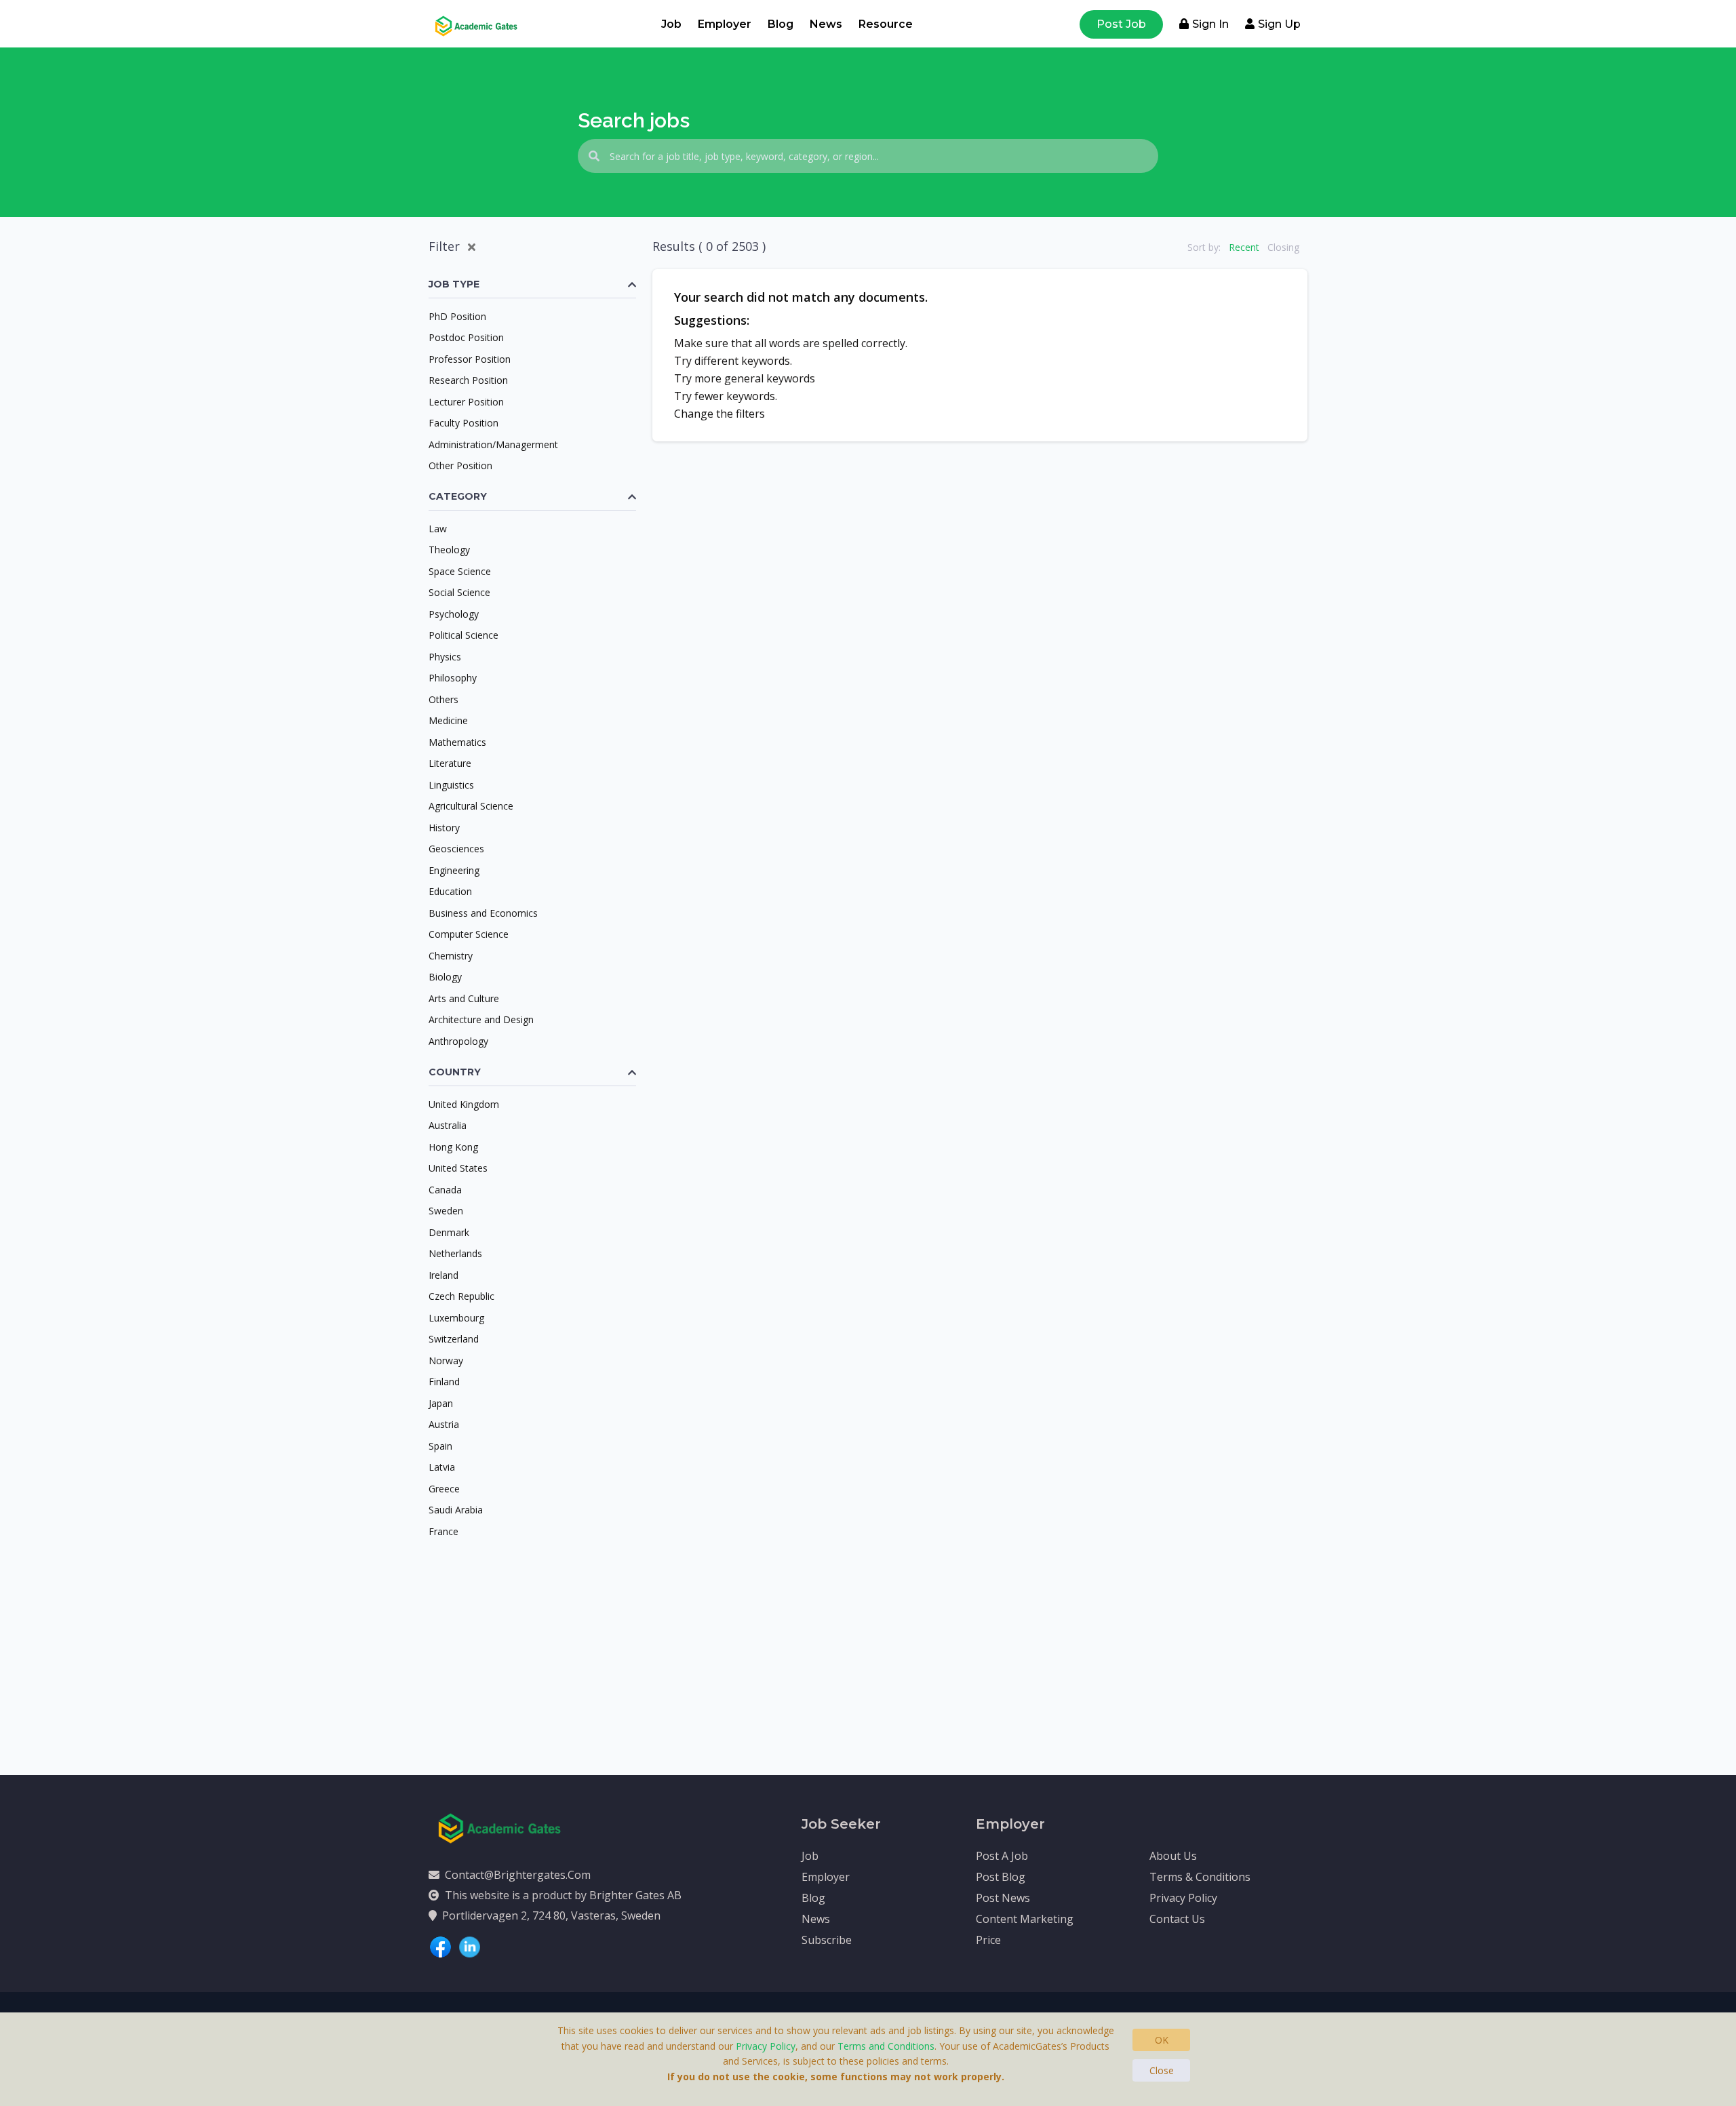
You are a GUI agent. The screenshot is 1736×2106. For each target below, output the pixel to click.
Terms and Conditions (886, 2046)
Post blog (1001, 1877)
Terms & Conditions (1200, 1877)
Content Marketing (1025, 1919)
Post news (1003, 1898)
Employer (725, 24)
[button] (532, 285)
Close (1162, 2070)
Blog (781, 24)
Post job (1121, 24)
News (826, 24)
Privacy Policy (1183, 1898)
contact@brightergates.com (518, 1875)
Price (988, 1940)
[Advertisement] (532, 1640)
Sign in (1210, 24)
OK (1162, 2040)
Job (671, 24)
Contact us (1177, 1919)
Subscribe (827, 1940)
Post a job (1002, 1856)
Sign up (1279, 24)
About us (1173, 1856)
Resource (886, 24)
